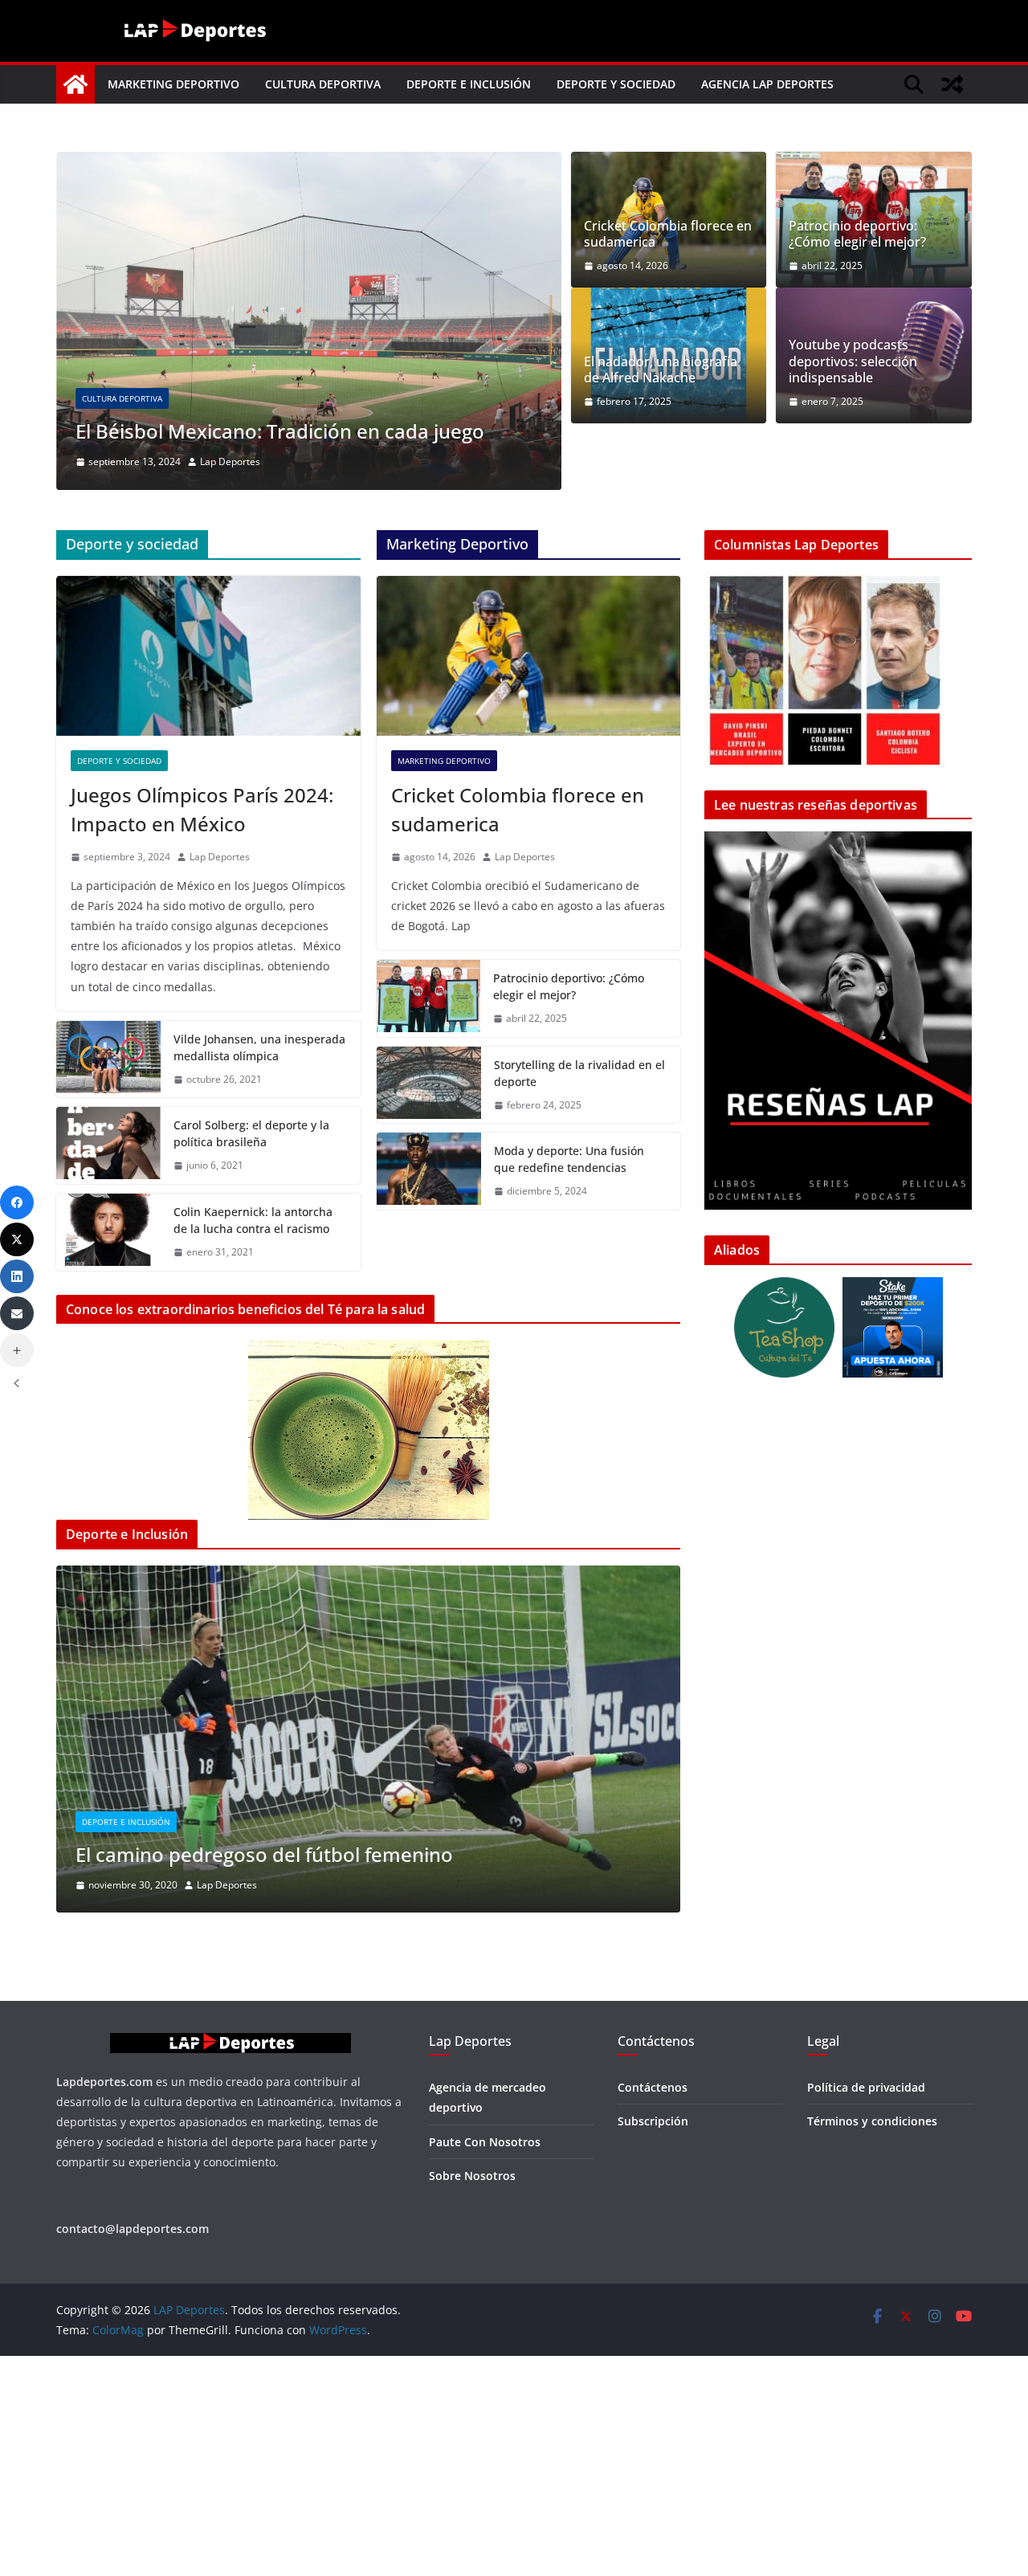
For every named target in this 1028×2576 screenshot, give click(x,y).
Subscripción (653, 2261)
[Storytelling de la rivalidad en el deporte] (429, 1160)
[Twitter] (17, 1239)
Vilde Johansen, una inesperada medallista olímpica (259, 1122)
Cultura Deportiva (323, 84)
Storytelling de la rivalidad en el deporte (579, 1148)
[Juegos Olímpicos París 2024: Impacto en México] (208, 731)
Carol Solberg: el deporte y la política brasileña (251, 1209)
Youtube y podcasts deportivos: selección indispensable (853, 361)
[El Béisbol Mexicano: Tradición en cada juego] (309, 163)
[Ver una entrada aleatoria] (953, 84)
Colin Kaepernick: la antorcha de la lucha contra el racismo (253, 1296)
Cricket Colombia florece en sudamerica (668, 235)
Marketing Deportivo (173, 84)
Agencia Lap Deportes (767, 84)
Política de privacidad (866, 2227)
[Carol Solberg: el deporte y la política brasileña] (108, 1221)
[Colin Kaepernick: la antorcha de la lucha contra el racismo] (108, 1308)
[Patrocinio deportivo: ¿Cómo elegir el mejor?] (429, 1074)
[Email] (17, 1313)
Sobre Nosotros (472, 2315)
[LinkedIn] (17, 1276)
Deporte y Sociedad (616, 84)
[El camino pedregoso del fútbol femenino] (368, 1652)
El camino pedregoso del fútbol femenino (264, 1929)
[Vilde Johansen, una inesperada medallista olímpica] (108, 1134)
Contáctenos (653, 2227)
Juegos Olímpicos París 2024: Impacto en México (202, 885)
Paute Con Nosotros (485, 2281)
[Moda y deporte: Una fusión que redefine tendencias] (429, 1247)
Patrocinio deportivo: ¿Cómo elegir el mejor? (857, 235)
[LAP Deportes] (75, 84)
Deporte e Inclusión (469, 84)
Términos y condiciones (872, 2261)
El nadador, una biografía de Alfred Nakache (661, 370)
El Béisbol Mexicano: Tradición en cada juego (280, 431)
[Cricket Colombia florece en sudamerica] (529, 731)
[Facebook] (17, 1202)
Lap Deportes (230, 461)
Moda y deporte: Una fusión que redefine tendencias (569, 1235)
